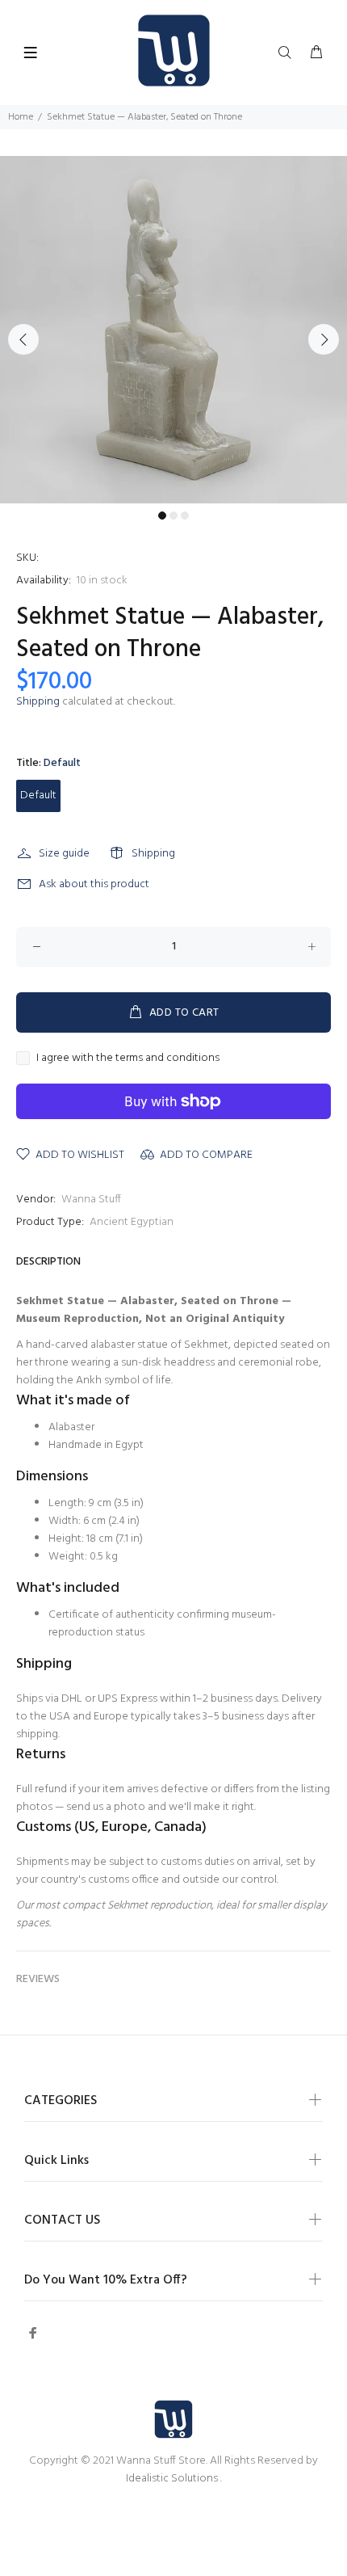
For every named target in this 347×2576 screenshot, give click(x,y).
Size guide (64, 854)
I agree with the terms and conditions (128, 1059)
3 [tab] (185, 516)
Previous (23, 339)
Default (38, 796)
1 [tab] (162, 516)
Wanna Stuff (91, 1200)
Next (324, 339)
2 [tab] (173, 516)
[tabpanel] (173, 330)
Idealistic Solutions (173, 2479)
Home (21, 117)
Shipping (38, 702)
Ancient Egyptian (132, 1222)
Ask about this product (94, 884)
